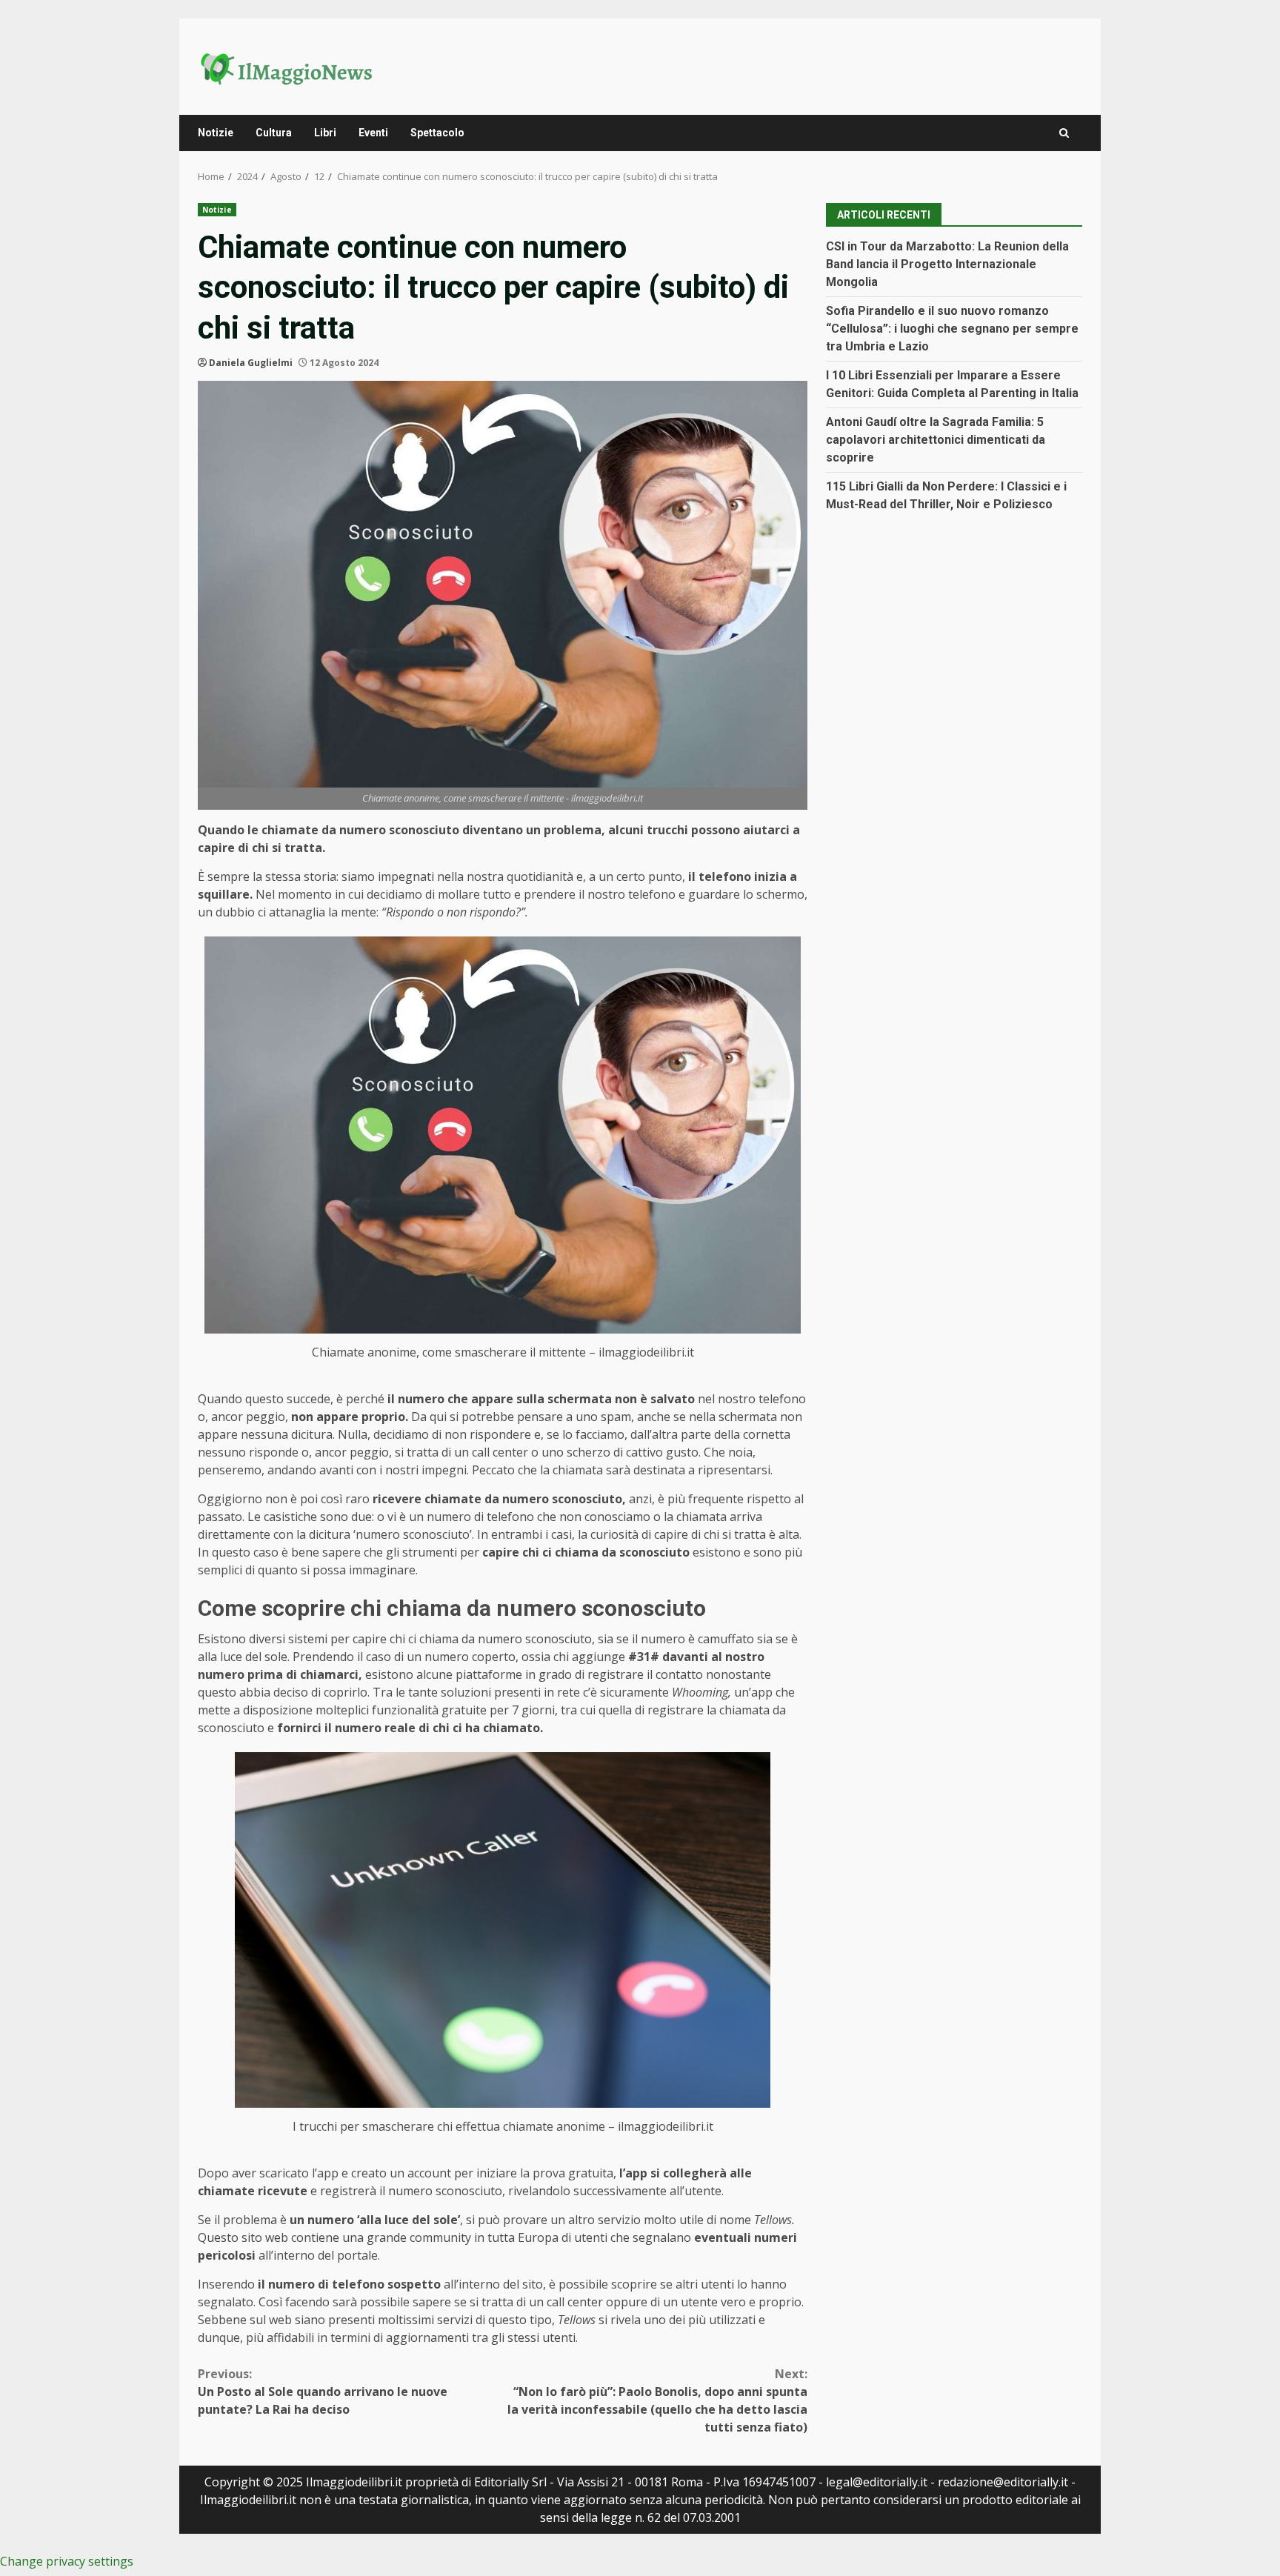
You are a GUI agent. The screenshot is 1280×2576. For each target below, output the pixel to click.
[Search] (1064, 133)
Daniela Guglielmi (251, 363)
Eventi (373, 133)
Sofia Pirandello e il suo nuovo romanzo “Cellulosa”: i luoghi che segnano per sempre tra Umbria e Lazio (952, 328)
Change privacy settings (67, 2561)
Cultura (274, 133)
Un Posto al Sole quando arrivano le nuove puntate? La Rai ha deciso (323, 2392)
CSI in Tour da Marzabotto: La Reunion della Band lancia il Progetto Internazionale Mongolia (947, 263)
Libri (325, 133)
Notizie (216, 133)
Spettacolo (437, 133)
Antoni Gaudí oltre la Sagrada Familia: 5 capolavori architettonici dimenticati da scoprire (936, 439)
